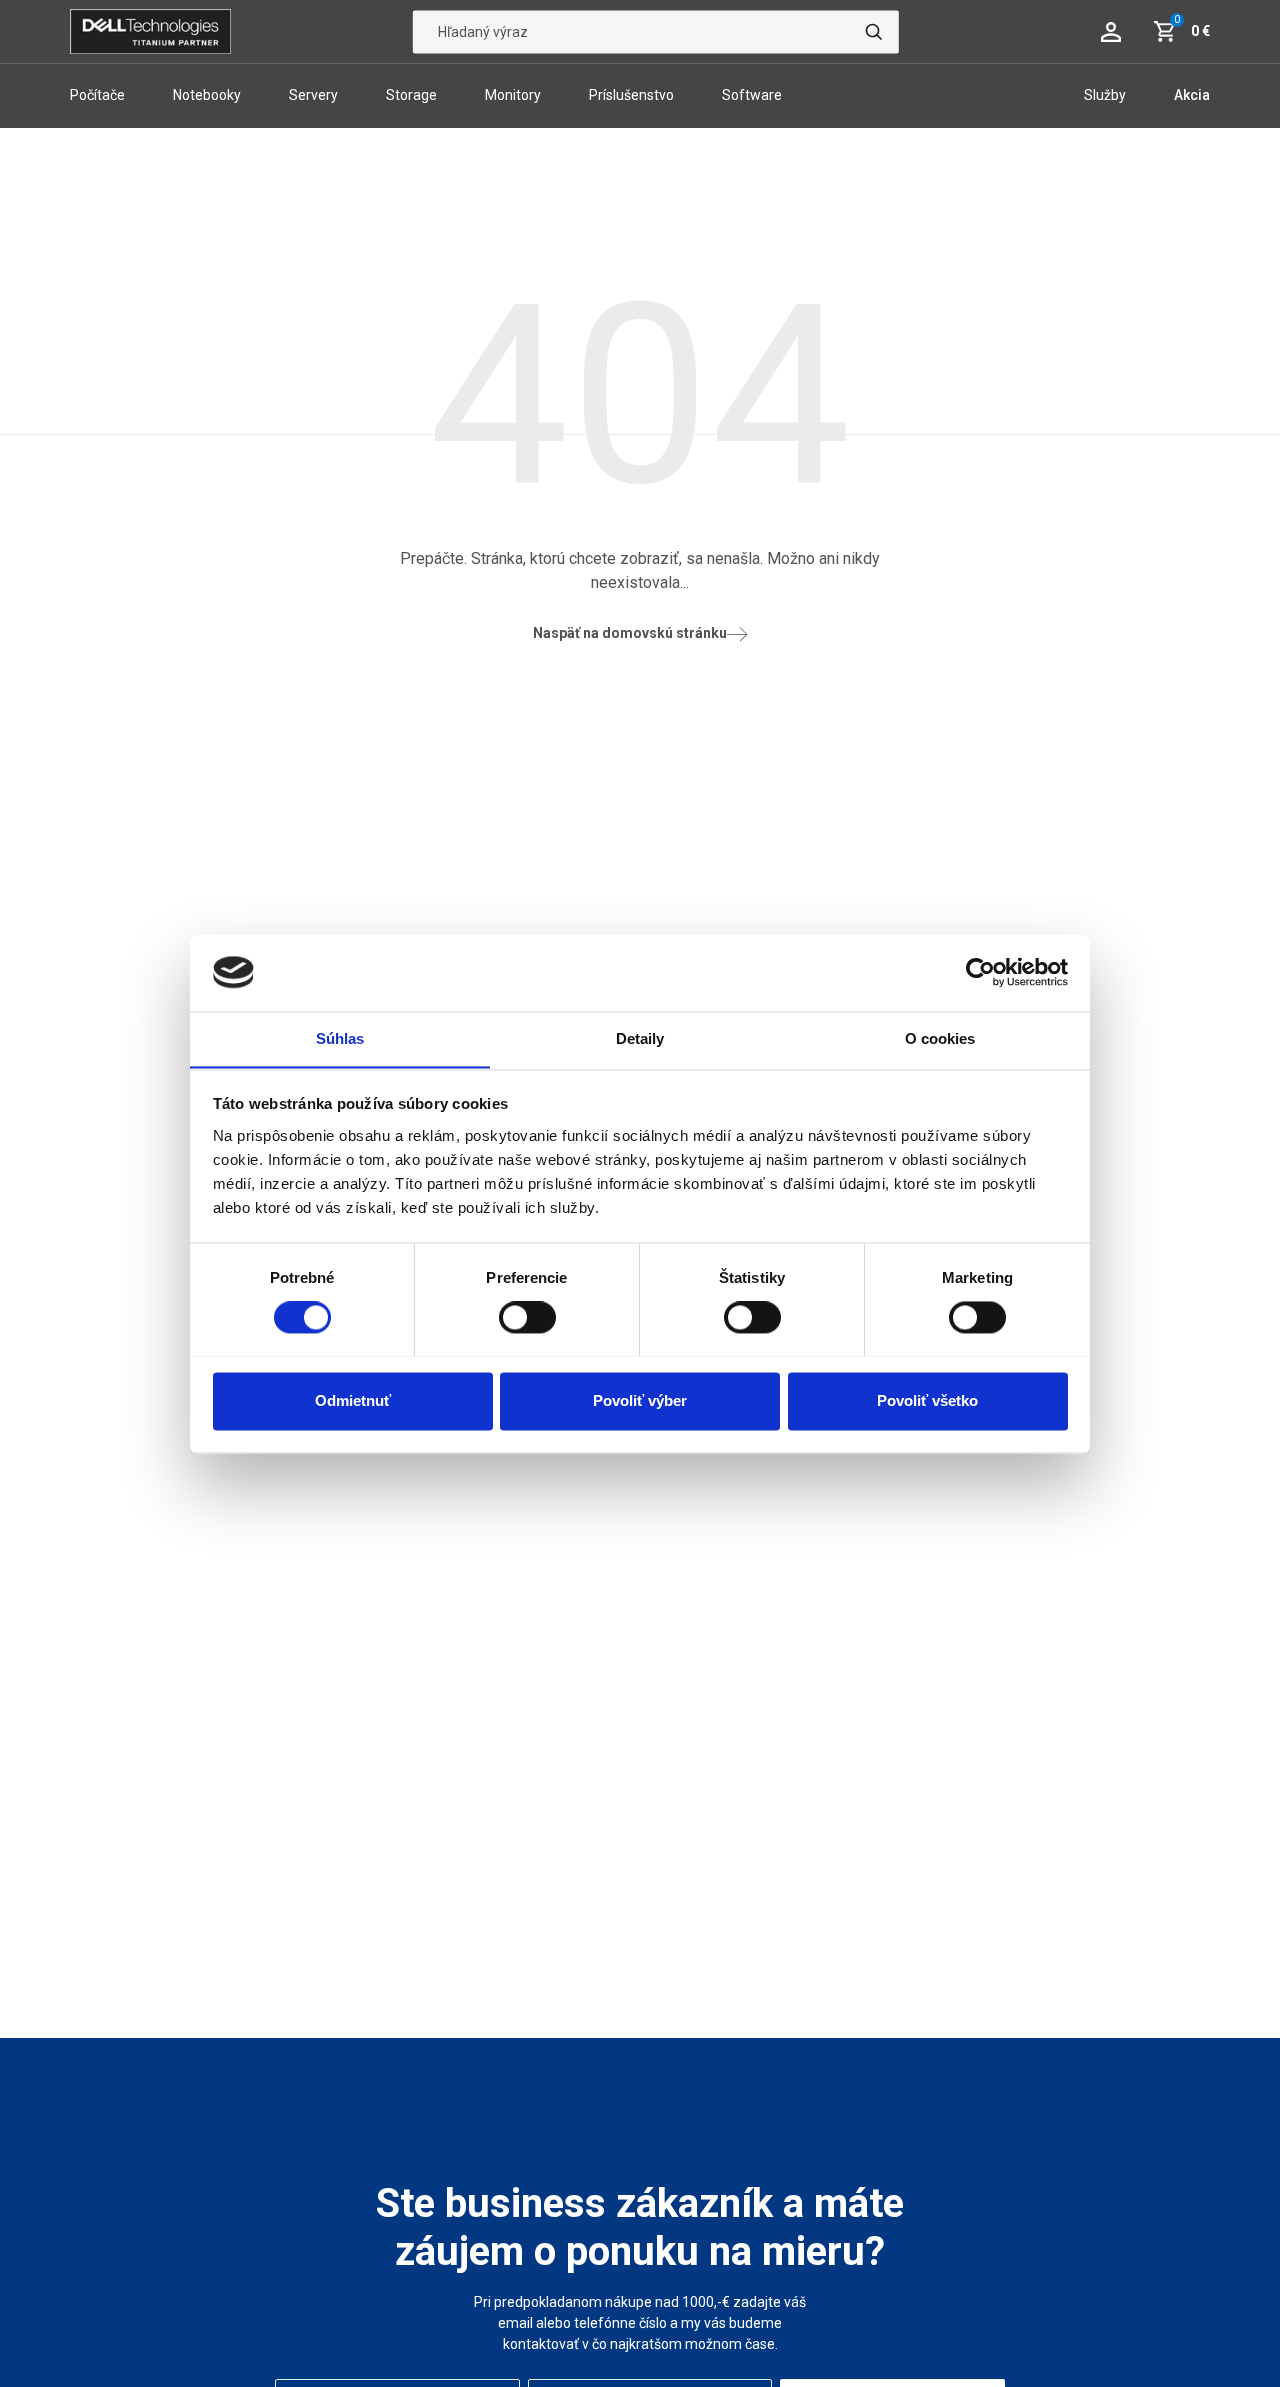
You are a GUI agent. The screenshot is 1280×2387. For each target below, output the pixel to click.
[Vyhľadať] (874, 31)
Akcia (1192, 95)
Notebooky (207, 95)
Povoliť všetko (927, 1400)
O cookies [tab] (940, 1038)
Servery (313, 95)
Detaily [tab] (640, 1038)
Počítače (97, 95)
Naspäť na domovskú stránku (630, 633)
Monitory (513, 95)
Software (752, 95)
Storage (411, 95)
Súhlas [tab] (340, 1038)
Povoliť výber (640, 1400)
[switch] (527, 1317)
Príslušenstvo (631, 95)
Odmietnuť (353, 1400)
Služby (1105, 95)
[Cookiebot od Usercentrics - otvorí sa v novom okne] (980, 972)
